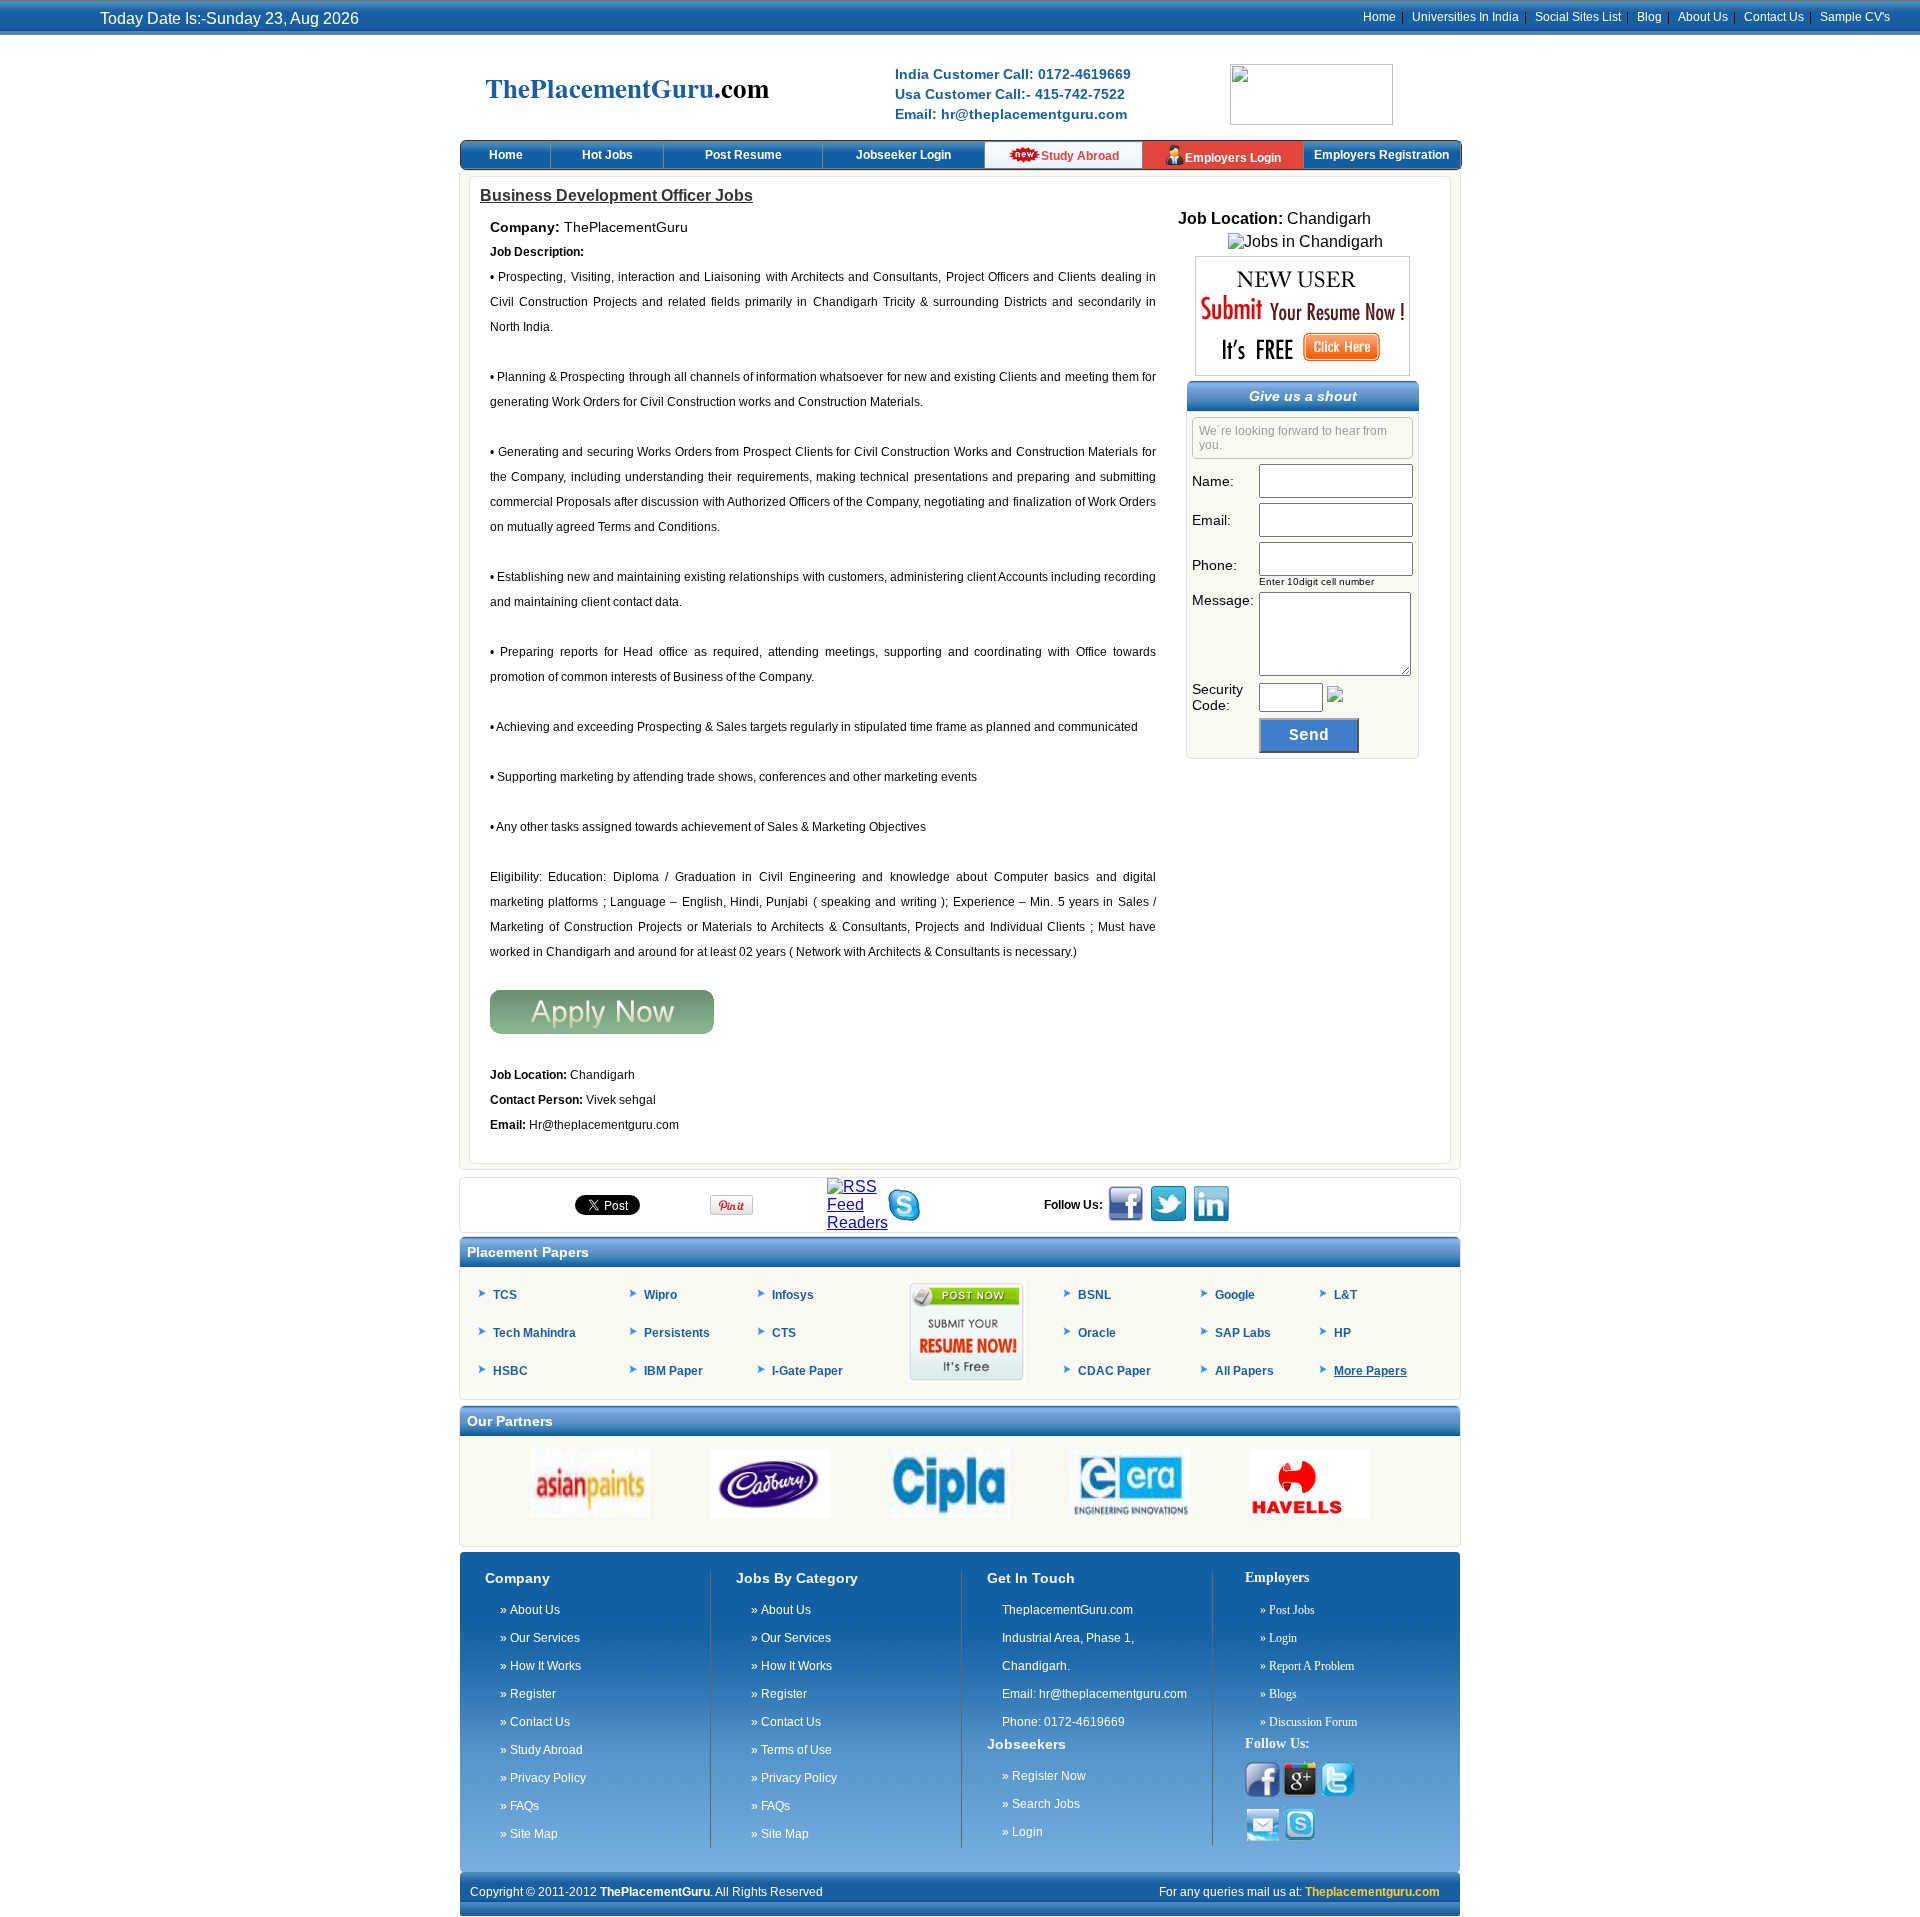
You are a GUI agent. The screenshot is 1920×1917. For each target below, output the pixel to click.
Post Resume (743, 155)
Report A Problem (1307, 1666)
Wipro (660, 1295)
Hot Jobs (607, 155)
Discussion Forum (1308, 1722)
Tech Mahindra (534, 1333)
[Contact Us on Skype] (904, 1215)
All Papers (1244, 1371)
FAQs (519, 1806)
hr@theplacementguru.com (1113, 1694)
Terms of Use (791, 1750)
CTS (784, 1333)
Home (1379, 17)
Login (1022, 1832)
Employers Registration (1381, 155)
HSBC (510, 1371)
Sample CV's (1855, 17)
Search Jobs (1041, 1804)
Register (528, 1694)
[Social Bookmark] (857, 1222)
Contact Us (1774, 17)
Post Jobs (1287, 1610)
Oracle (1097, 1333)
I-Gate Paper (807, 1371)
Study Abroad (1080, 156)
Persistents (677, 1333)
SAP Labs (1243, 1333)
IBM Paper (673, 1371)
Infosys (793, 1295)
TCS (505, 1295)
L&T (1345, 1295)
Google (1235, 1295)
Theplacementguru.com (1371, 1892)
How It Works (540, 1666)
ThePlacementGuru (655, 1892)
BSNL (1094, 1295)
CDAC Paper (1114, 1371)
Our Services (540, 1638)
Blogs (1278, 1694)
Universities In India (1465, 17)
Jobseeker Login (903, 155)
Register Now (1044, 1776)
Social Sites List (1578, 17)
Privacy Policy (543, 1778)
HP (1342, 1333)
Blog (1649, 17)
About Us (1703, 17)
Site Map (529, 1834)
